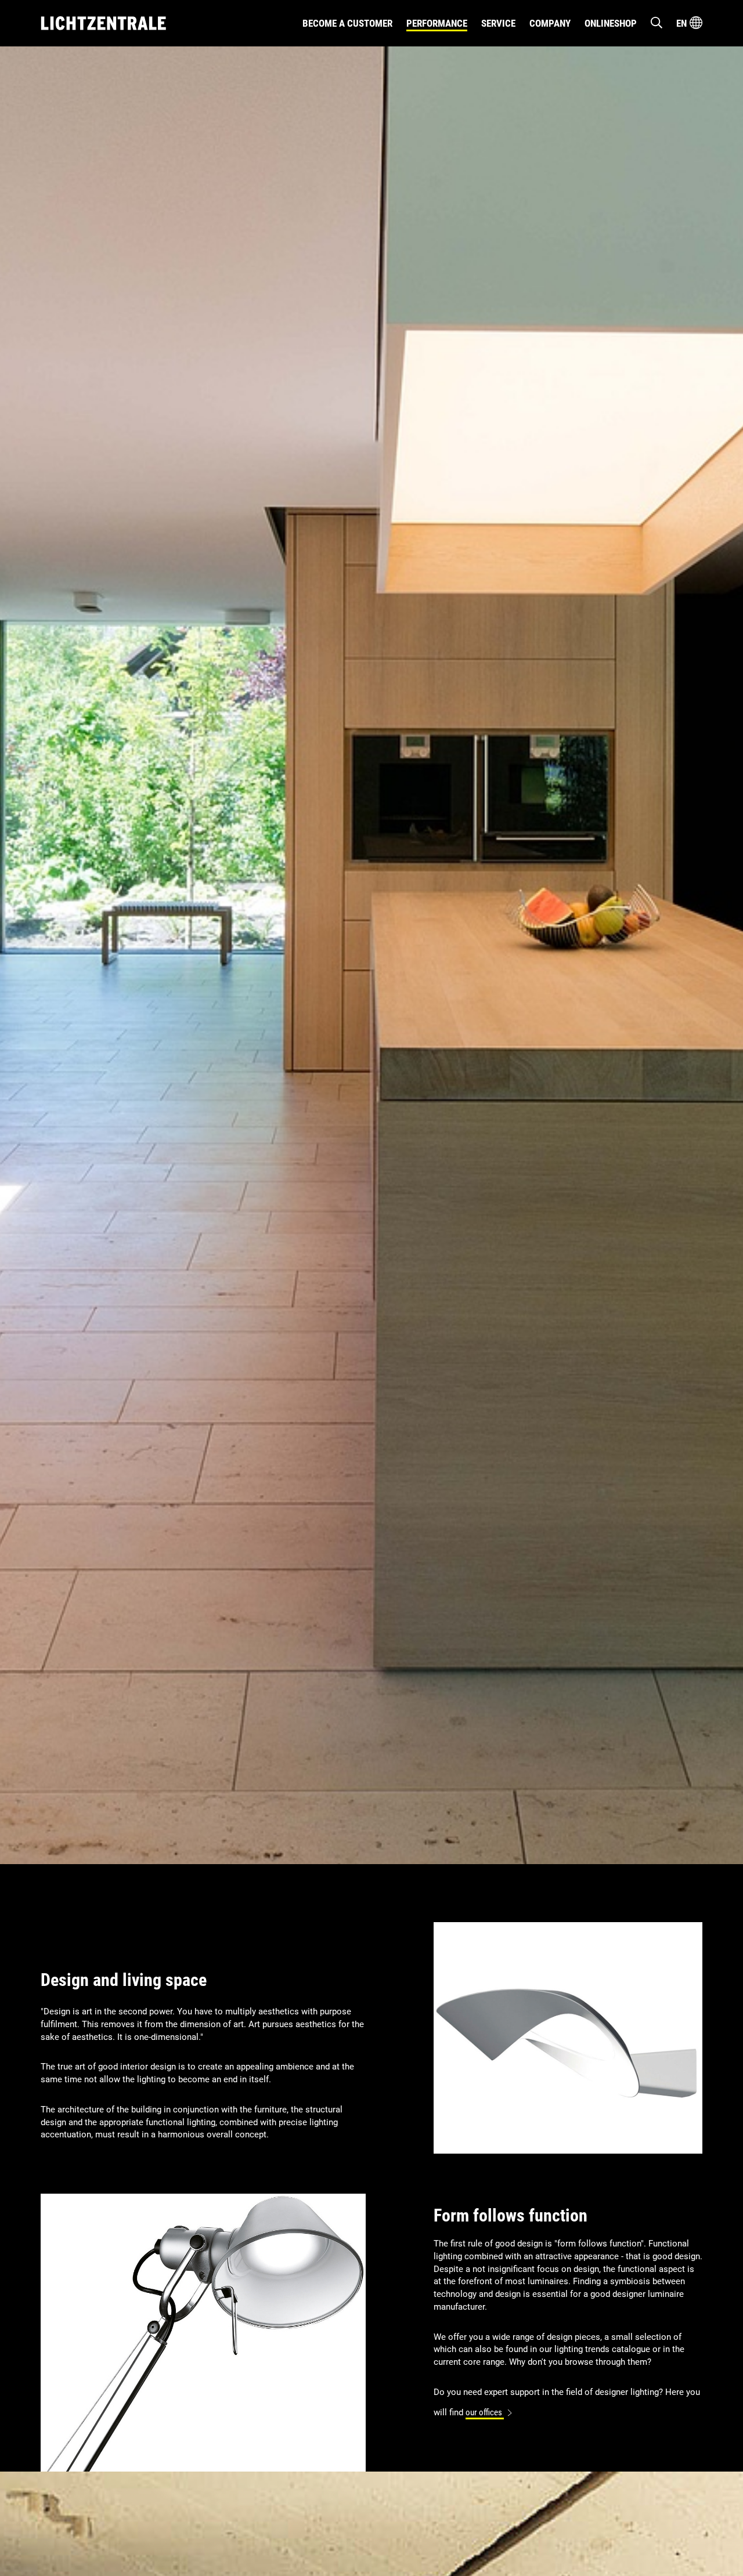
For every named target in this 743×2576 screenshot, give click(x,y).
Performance (437, 23)
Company (550, 23)
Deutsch (691, 53)
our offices (485, 2413)
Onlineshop (611, 23)
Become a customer (347, 23)
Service (498, 23)
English (691, 70)
